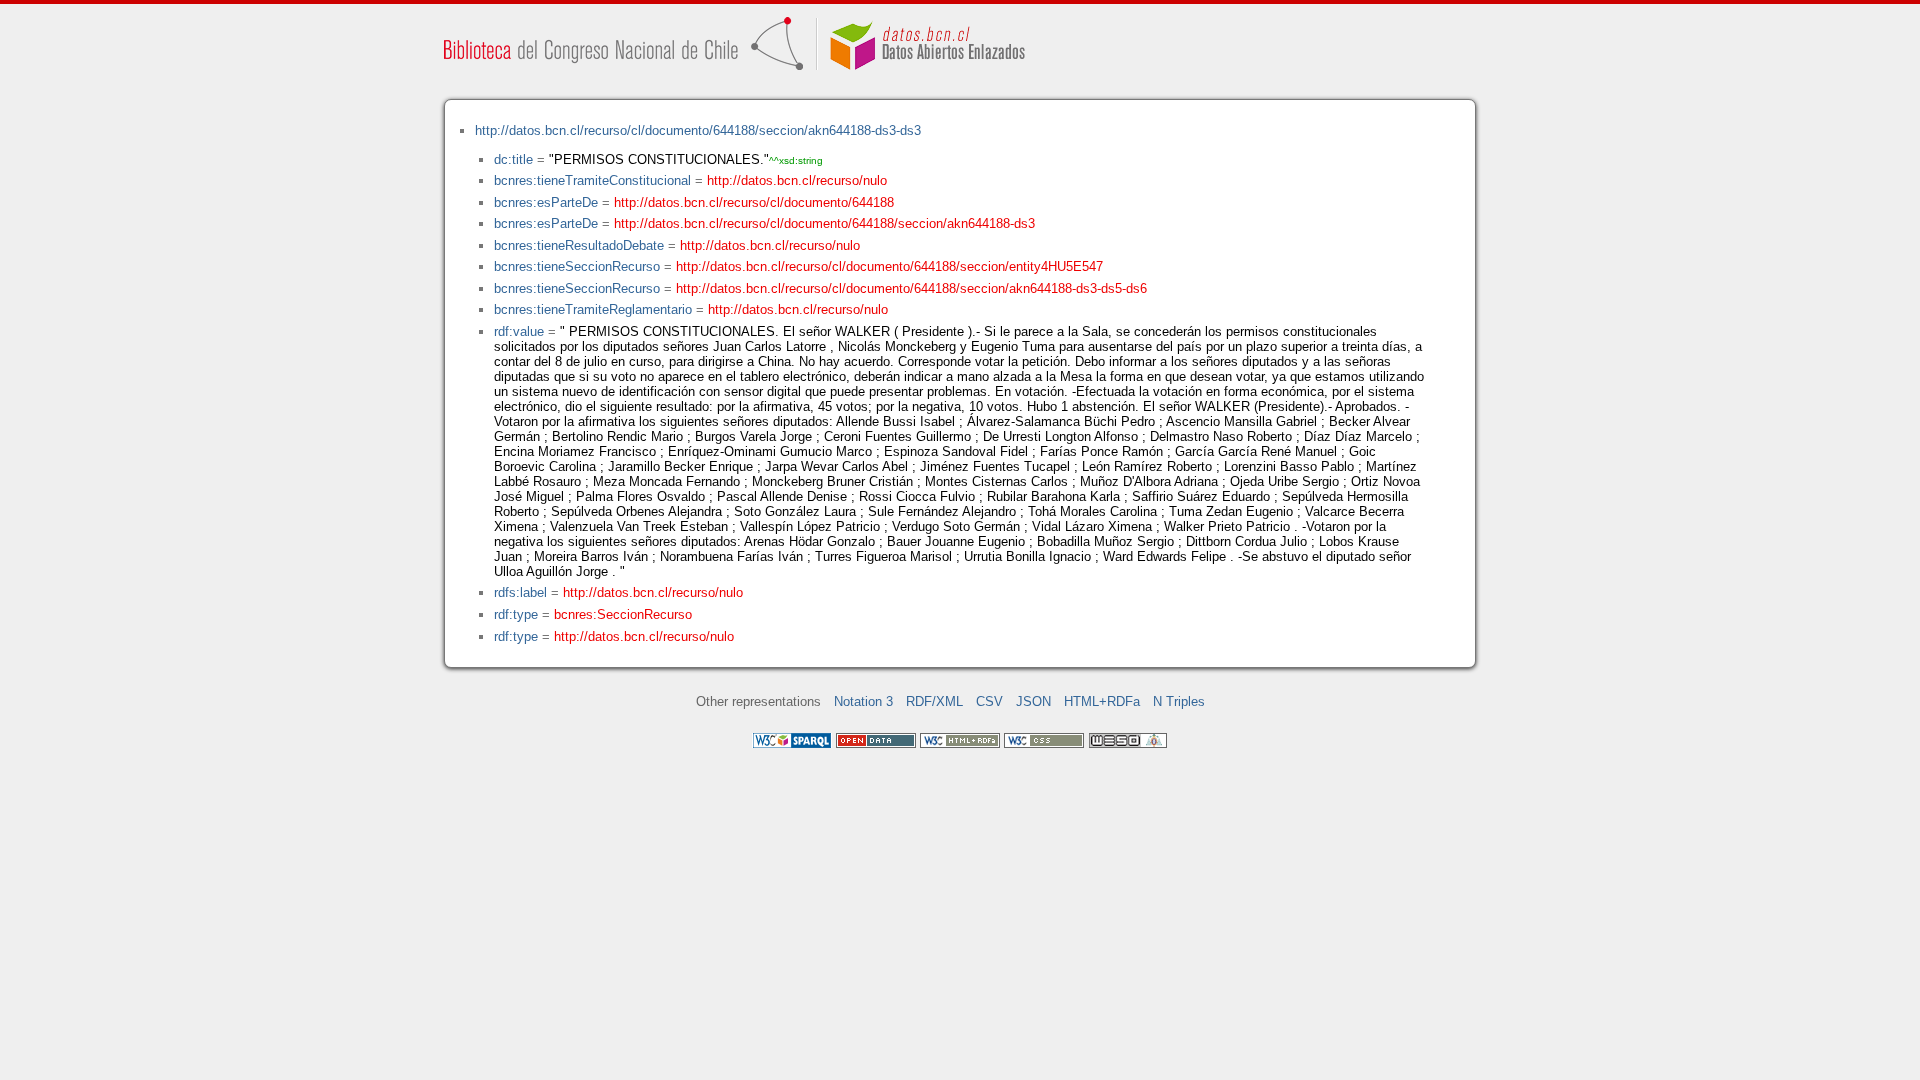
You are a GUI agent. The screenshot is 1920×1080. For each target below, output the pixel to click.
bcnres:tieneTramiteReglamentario (593, 309)
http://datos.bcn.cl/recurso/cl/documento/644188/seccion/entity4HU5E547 (889, 266)
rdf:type (516, 614)
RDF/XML (934, 701)
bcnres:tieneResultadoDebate (579, 245)
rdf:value (519, 331)
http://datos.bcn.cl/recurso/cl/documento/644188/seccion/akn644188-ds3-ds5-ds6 (911, 288)
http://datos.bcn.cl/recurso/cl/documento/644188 (754, 202)
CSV (989, 701)
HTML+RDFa (1102, 701)
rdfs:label (520, 592)
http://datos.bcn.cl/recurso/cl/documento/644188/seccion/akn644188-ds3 (824, 223)
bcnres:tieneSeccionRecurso (577, 266)
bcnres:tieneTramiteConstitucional (592, 180)
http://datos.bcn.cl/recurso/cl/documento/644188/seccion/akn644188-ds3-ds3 (698, 130)
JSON (1033, 701)
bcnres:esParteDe (546, 202)
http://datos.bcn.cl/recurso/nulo (797, 180)
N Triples (1179, 701)
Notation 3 (863, 701)
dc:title (513, 159)
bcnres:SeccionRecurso (623, 614)
